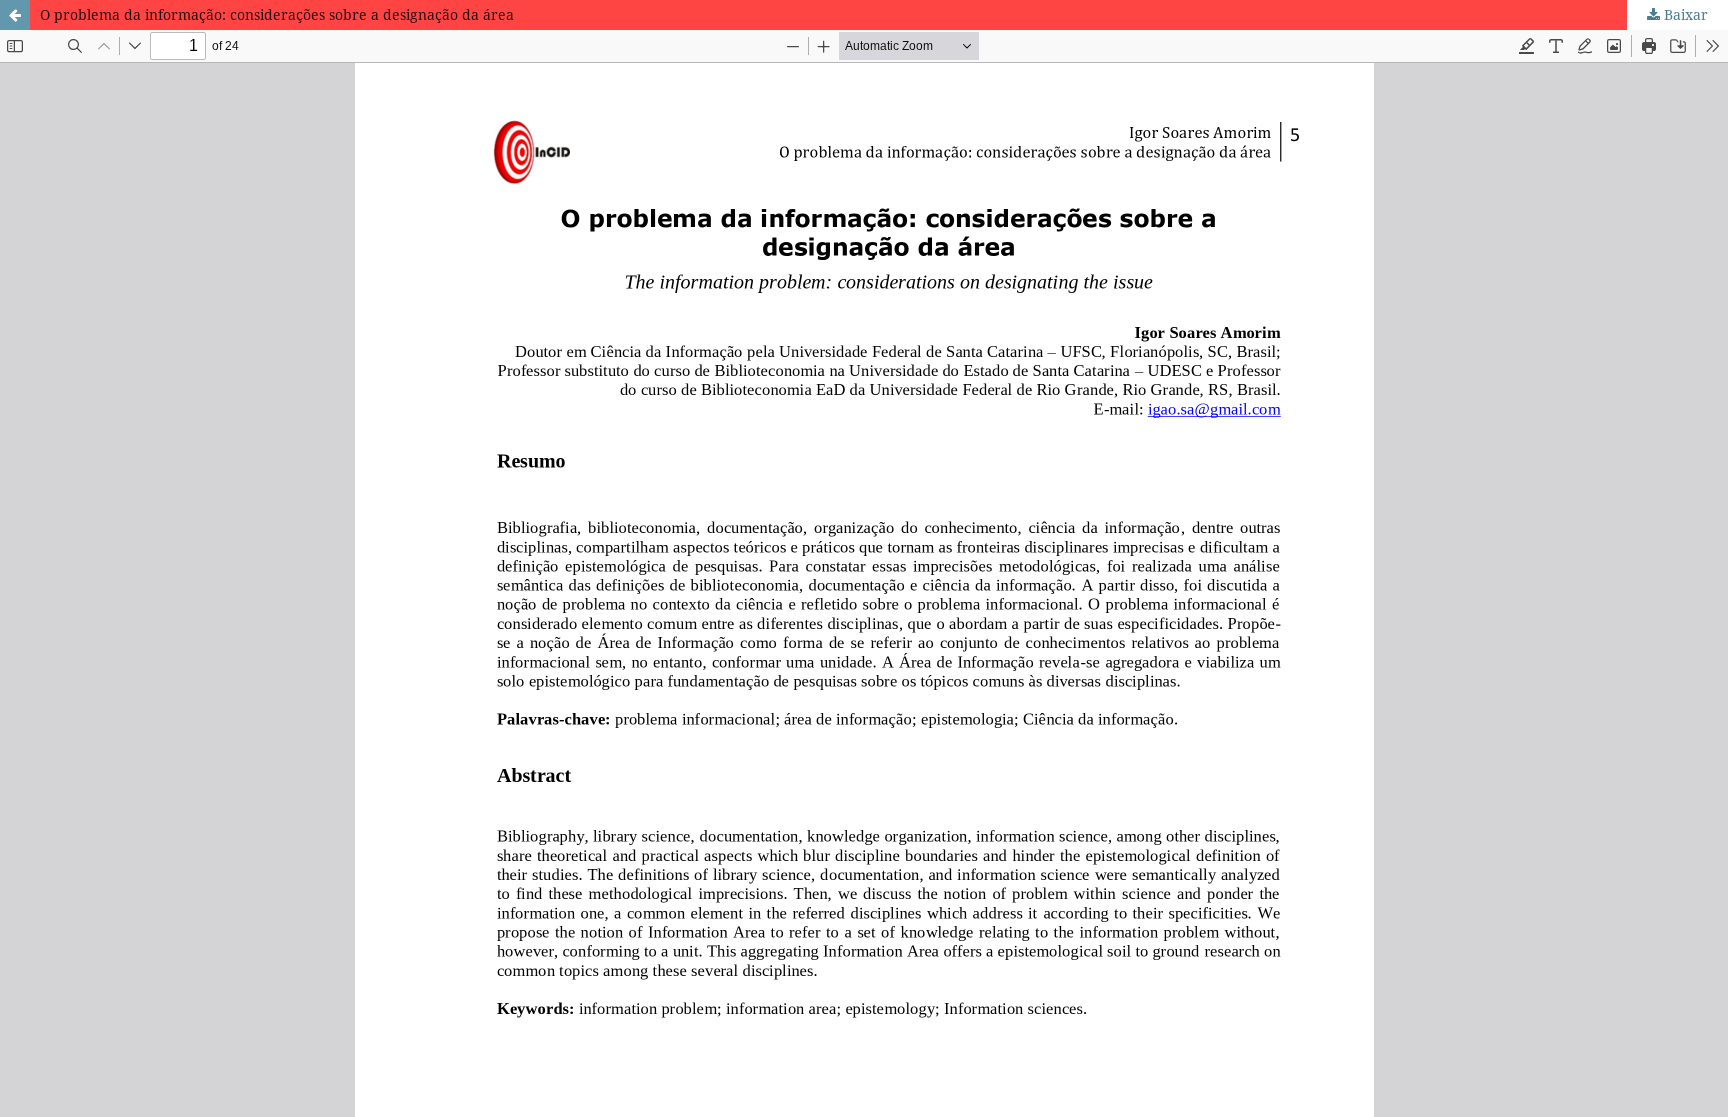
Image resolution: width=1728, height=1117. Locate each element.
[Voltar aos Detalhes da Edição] (15, 15)
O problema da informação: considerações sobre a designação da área (277, 14)
